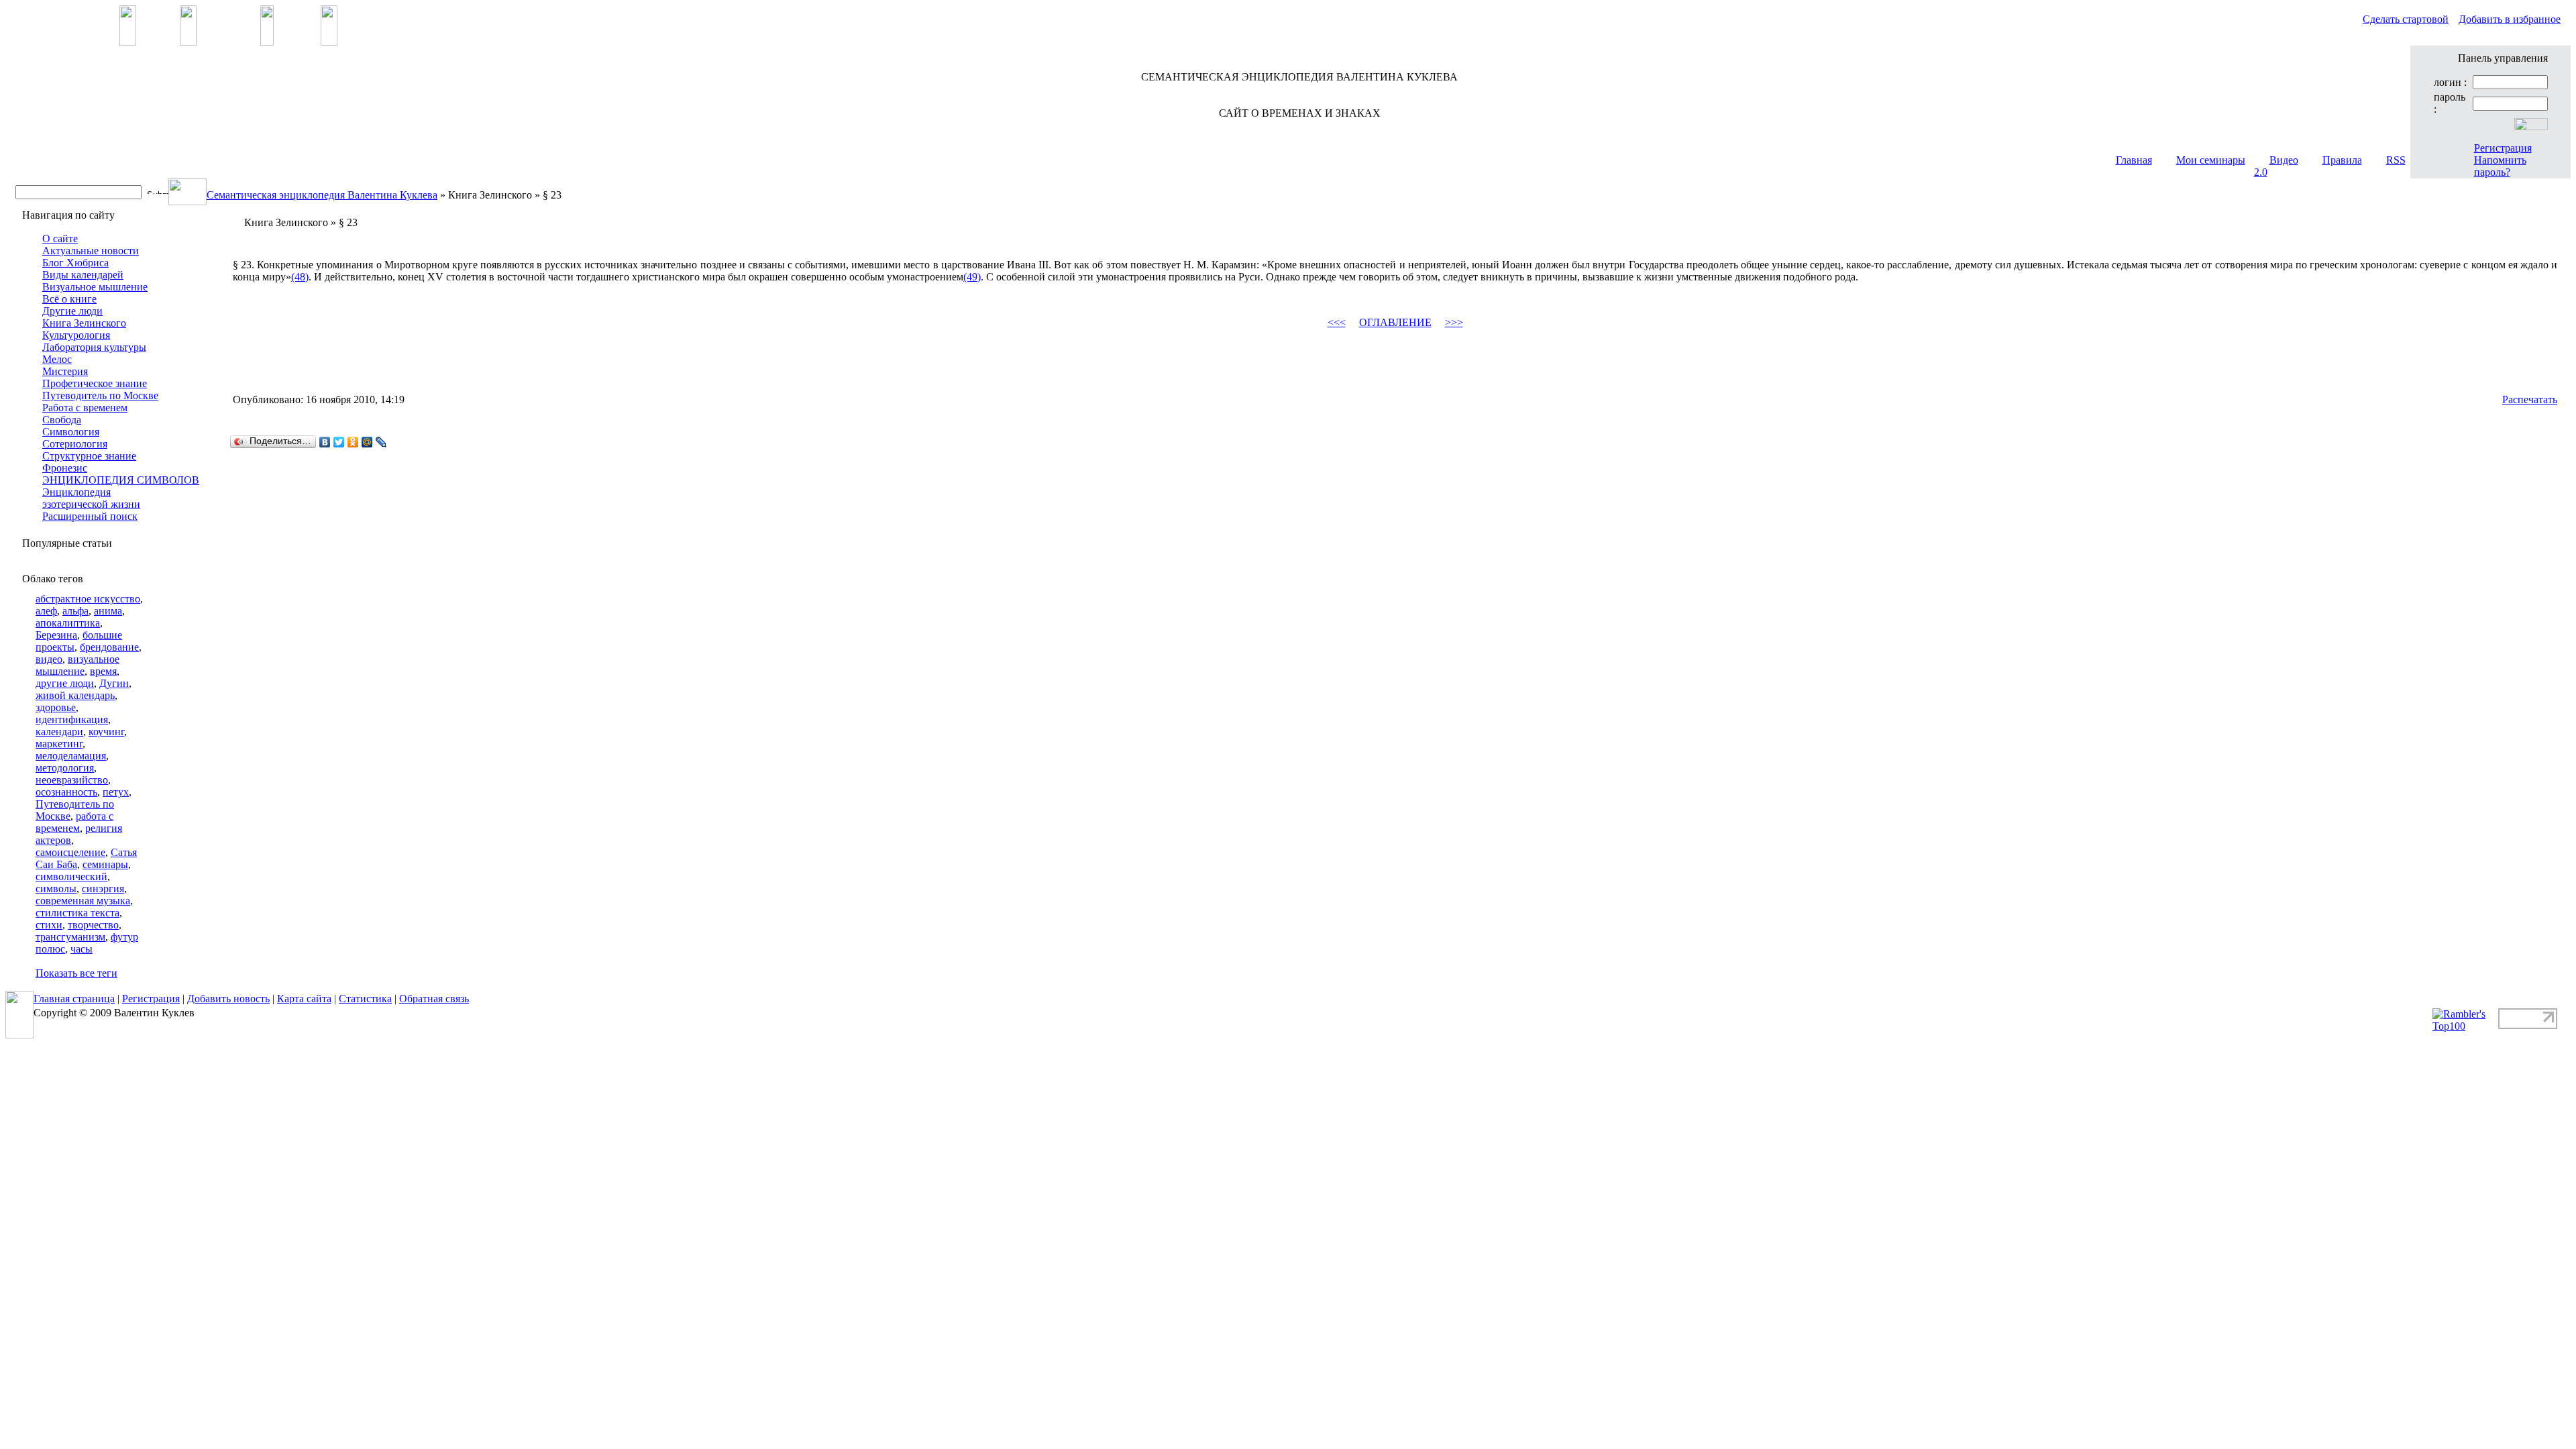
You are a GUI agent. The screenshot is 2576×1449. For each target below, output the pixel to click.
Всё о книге (69, 299)
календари (59, 732)
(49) (972, 277)
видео (49, 659)
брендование (109, 647)
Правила (2342, 160)
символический (71, 876)
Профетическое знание (95, 383)
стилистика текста (77, 913)
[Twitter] (339, 442)
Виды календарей (83, 275)
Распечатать (2530, 399)
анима (108, 611)
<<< (1337, 322)
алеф (46, 611)
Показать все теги (76, 973)
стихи (49, 925)
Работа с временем (85, 408)
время (103, 671)
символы (56, 889)
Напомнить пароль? (2500, 166)
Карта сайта (304, 999)
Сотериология (75, 444)
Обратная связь (434, 999)
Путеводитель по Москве (100, 395)
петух (116, 792)
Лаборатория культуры (94, 347)
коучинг (106, 732)
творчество (93, 925)
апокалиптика (68, 623)
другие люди (65, 683)
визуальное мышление (77, 665)
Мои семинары (2211, 160)
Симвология (71, 432)
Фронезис (65, 468)
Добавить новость (228, 999)
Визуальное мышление (95, 287)
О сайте (60, 238)
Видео (2284, 160)
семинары (105, 864)
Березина (56, 635)
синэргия (103, 889)
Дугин (114, 683)
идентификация (72, 719)
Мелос (57, 359)
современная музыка (83, 901)
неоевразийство (72, 780)
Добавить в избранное (2510, 19)
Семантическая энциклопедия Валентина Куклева (322, 195)
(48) (300, 277)
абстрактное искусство (88, 599)
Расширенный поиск (90, 516)
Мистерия (65, 371)
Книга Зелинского (84, 323)
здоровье (56, 707)
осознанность (66, 792)
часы (82, 949)
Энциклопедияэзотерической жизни (91, 498)
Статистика (365, 999)
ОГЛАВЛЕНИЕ (1395, 322)
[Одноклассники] (353, 442)
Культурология (76, 335)
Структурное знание (89, 456)
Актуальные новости (91, 251)
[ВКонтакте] (325, 442)
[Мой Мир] (367, 442)
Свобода (62, 420)
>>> (1454, 322)
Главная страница (74, 999)
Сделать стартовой (2406, 19)
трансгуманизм (70, 937)
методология (65, 768)
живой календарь (75, 695)
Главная (2134, 160)
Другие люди (72, 311)
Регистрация (2503, 148)
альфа (75, 611)
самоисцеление (70, 852)
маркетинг (59, 744)
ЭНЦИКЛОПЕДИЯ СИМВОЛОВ (121, 480)
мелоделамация (71, 756)
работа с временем (74, 822)
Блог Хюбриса (75, 263)
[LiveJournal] (381, 442)
